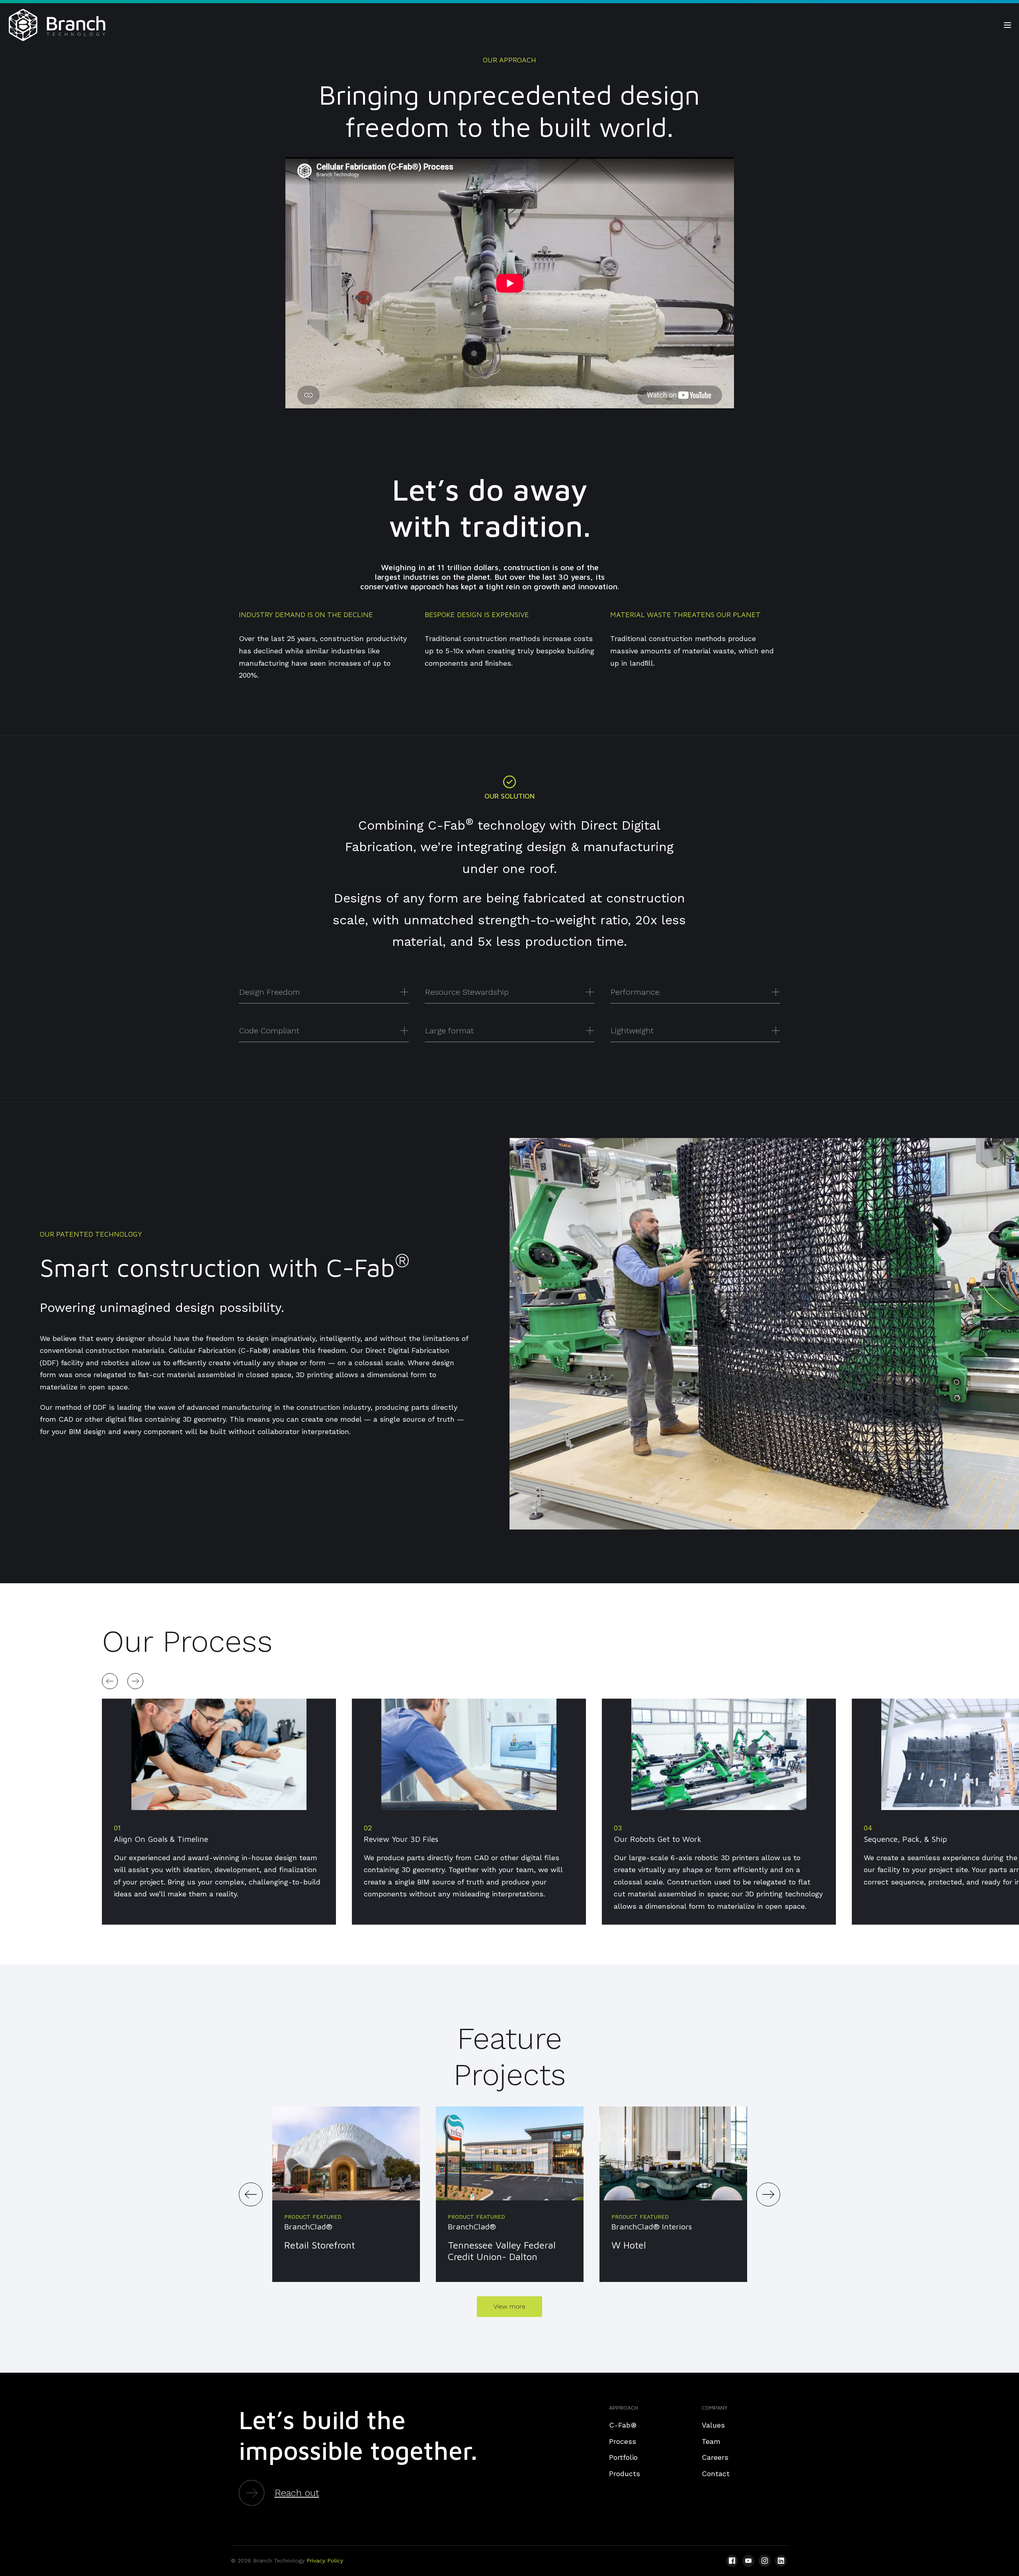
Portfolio (623, 2457)
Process (623, 2441)
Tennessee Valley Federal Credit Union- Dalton (502, 2251)
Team (711, 2441)
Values (713, 2425)
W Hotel (629, 2245)
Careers (715, 2457)
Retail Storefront (320, 2245)
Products (625, 2474)
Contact (716, 2474)
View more (509, 2306)
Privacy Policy (325, 2560)
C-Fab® (623, 2425)
